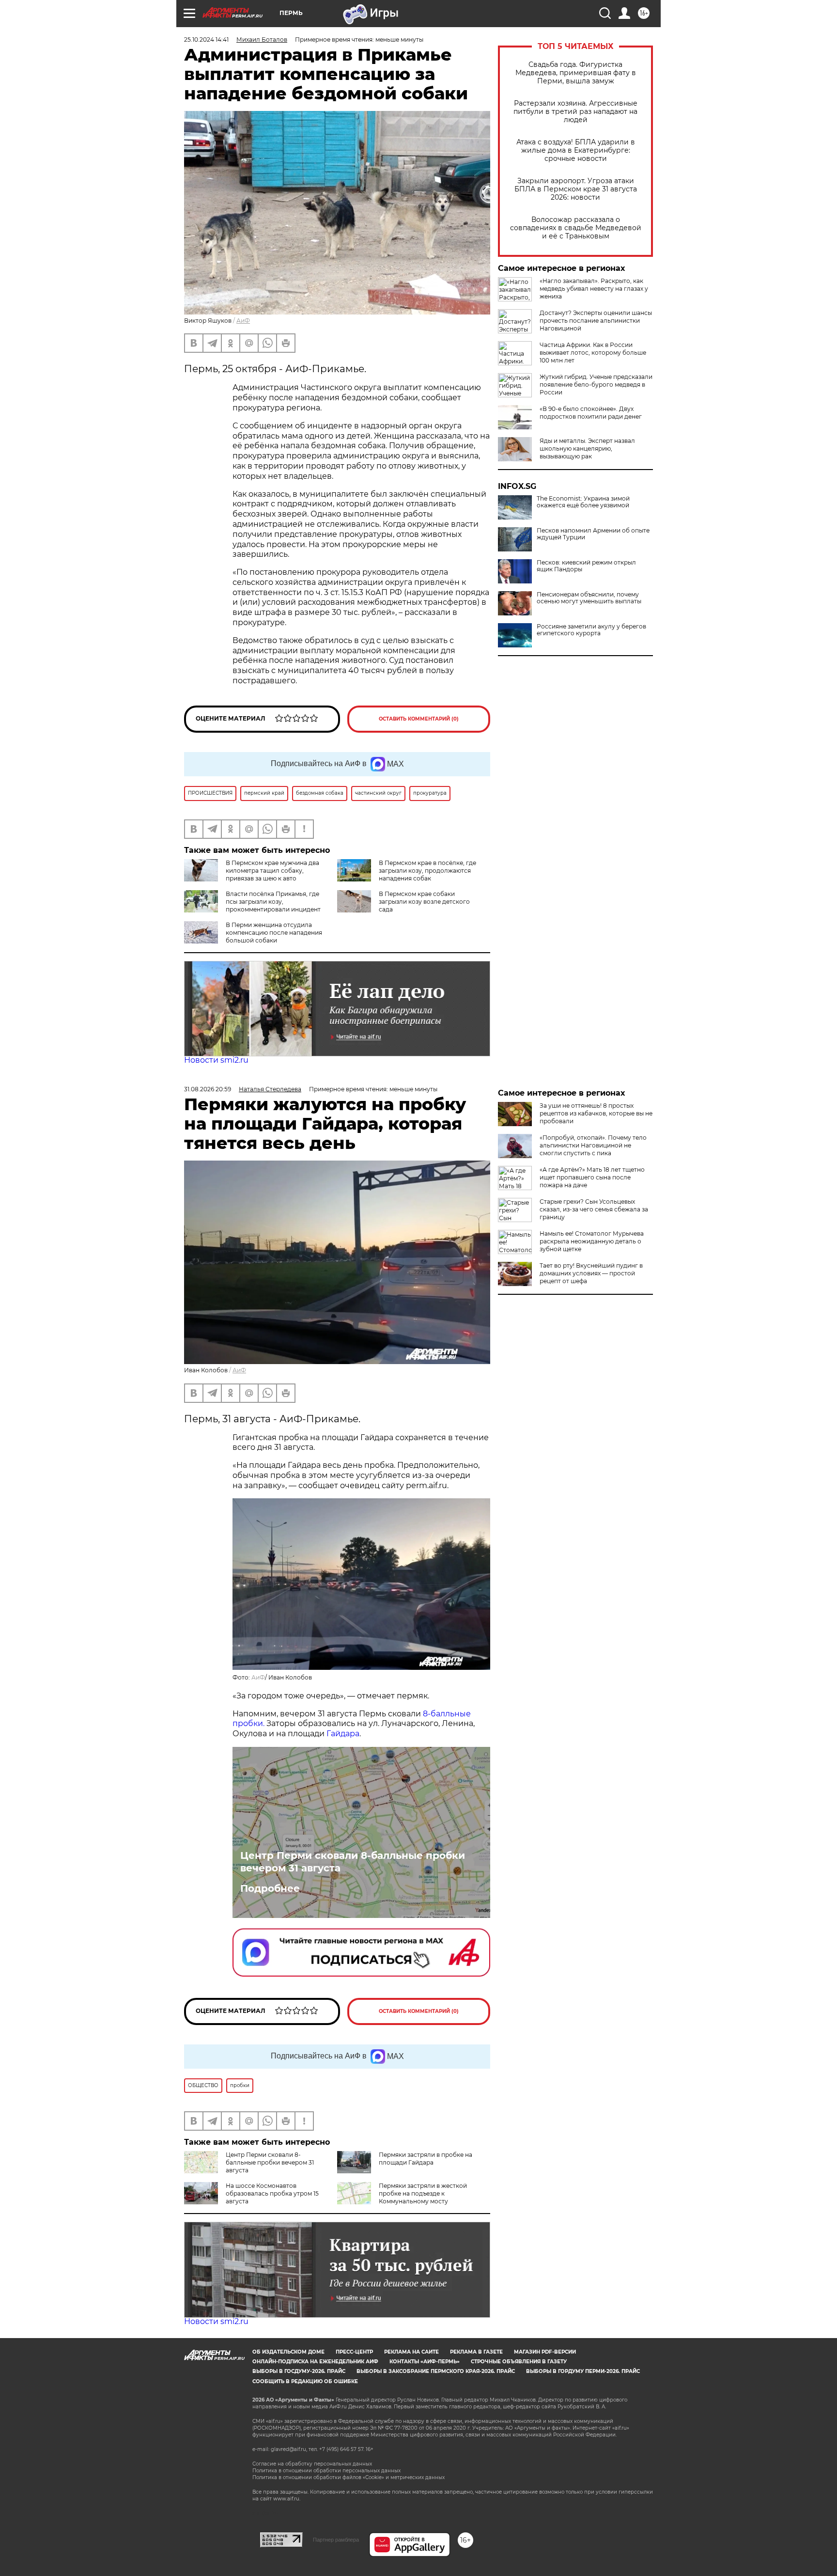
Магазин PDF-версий (545, 2352)
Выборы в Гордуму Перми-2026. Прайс (583, 2371)
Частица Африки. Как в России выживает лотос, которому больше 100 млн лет (593, 353)
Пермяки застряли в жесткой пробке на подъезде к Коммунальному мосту (423, 2193)
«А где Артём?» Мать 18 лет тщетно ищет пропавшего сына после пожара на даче (592, 1177)
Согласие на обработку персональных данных (312, 2464)
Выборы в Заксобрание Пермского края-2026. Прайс (436, 2371)
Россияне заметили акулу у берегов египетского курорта (591, 630)
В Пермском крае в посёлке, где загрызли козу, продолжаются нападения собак (427, 871)
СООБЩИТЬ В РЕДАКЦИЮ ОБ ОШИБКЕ (305, 2381)
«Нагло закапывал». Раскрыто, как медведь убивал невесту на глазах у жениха (594, 289)
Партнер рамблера (336, 2540)
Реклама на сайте (411, 2352)
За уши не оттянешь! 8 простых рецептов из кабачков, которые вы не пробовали (596, 1113)
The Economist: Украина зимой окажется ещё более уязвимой (583, 502)
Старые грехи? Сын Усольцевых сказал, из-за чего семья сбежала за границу (594, 1209)
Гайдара (343, 1734)
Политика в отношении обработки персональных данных (326, 2471)
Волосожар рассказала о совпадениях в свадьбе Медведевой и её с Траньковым (576, 228)
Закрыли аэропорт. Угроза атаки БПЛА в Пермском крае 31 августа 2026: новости (576, 189)
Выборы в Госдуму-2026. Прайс (299, 2371)
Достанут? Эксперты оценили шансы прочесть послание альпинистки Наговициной (596, 321)
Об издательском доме (288, 2352)
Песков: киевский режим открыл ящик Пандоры (586, 566)
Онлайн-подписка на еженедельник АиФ (315, 2362)
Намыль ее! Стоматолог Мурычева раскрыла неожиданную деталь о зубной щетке (592, 1241)
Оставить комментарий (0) (419, 719)
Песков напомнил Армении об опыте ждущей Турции (593, 534)
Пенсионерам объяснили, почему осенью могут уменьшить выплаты (589, 598)
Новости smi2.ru (216, 1060)
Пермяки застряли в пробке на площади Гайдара (426, 2159)
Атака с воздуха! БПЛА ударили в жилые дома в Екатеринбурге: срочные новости (576, 150)
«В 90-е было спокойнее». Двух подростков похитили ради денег (591, 413)
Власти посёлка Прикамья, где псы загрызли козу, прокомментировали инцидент (273, 902)
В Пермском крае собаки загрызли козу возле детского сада (424, 902)
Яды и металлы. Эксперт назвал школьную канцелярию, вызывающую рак (587, 448)
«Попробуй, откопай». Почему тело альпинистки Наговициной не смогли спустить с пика (593, 1145)
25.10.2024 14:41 (206, 39)
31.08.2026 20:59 (208, 1089)
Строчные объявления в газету (519, 2362)
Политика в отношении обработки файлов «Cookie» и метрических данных (349, 2477)
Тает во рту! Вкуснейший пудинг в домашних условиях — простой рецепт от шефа (591, 1273)
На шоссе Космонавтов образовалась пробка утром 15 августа (272, 2193)
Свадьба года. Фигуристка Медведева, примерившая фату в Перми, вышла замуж (576, 73)
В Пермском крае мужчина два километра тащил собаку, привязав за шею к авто (272, 871)
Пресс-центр (354, 2352)
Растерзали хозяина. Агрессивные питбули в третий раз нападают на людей (575, 112)
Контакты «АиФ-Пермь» (425, 2362)
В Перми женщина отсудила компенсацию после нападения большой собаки (274, 933)
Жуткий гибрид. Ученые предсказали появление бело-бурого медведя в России (596, 385)
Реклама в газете (476, 2352)
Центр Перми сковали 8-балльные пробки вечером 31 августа (353, 1862)
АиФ (243, 321)
